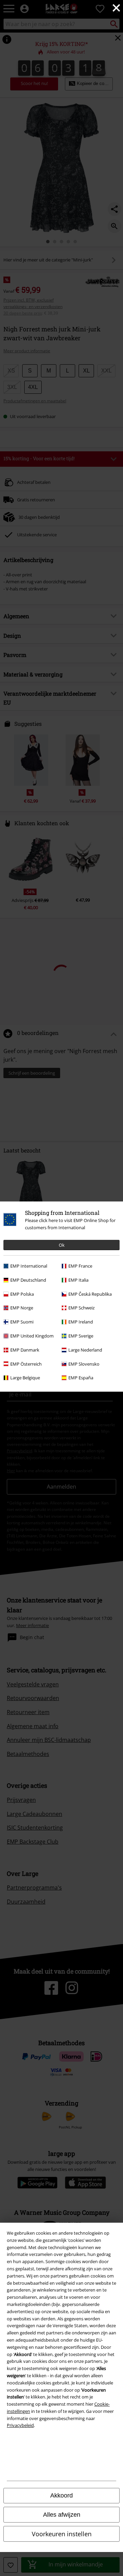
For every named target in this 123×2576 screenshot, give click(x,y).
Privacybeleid (20, 2425)
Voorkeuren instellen (62, 2534)
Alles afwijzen (62, 2515)
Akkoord (61, 2495)
